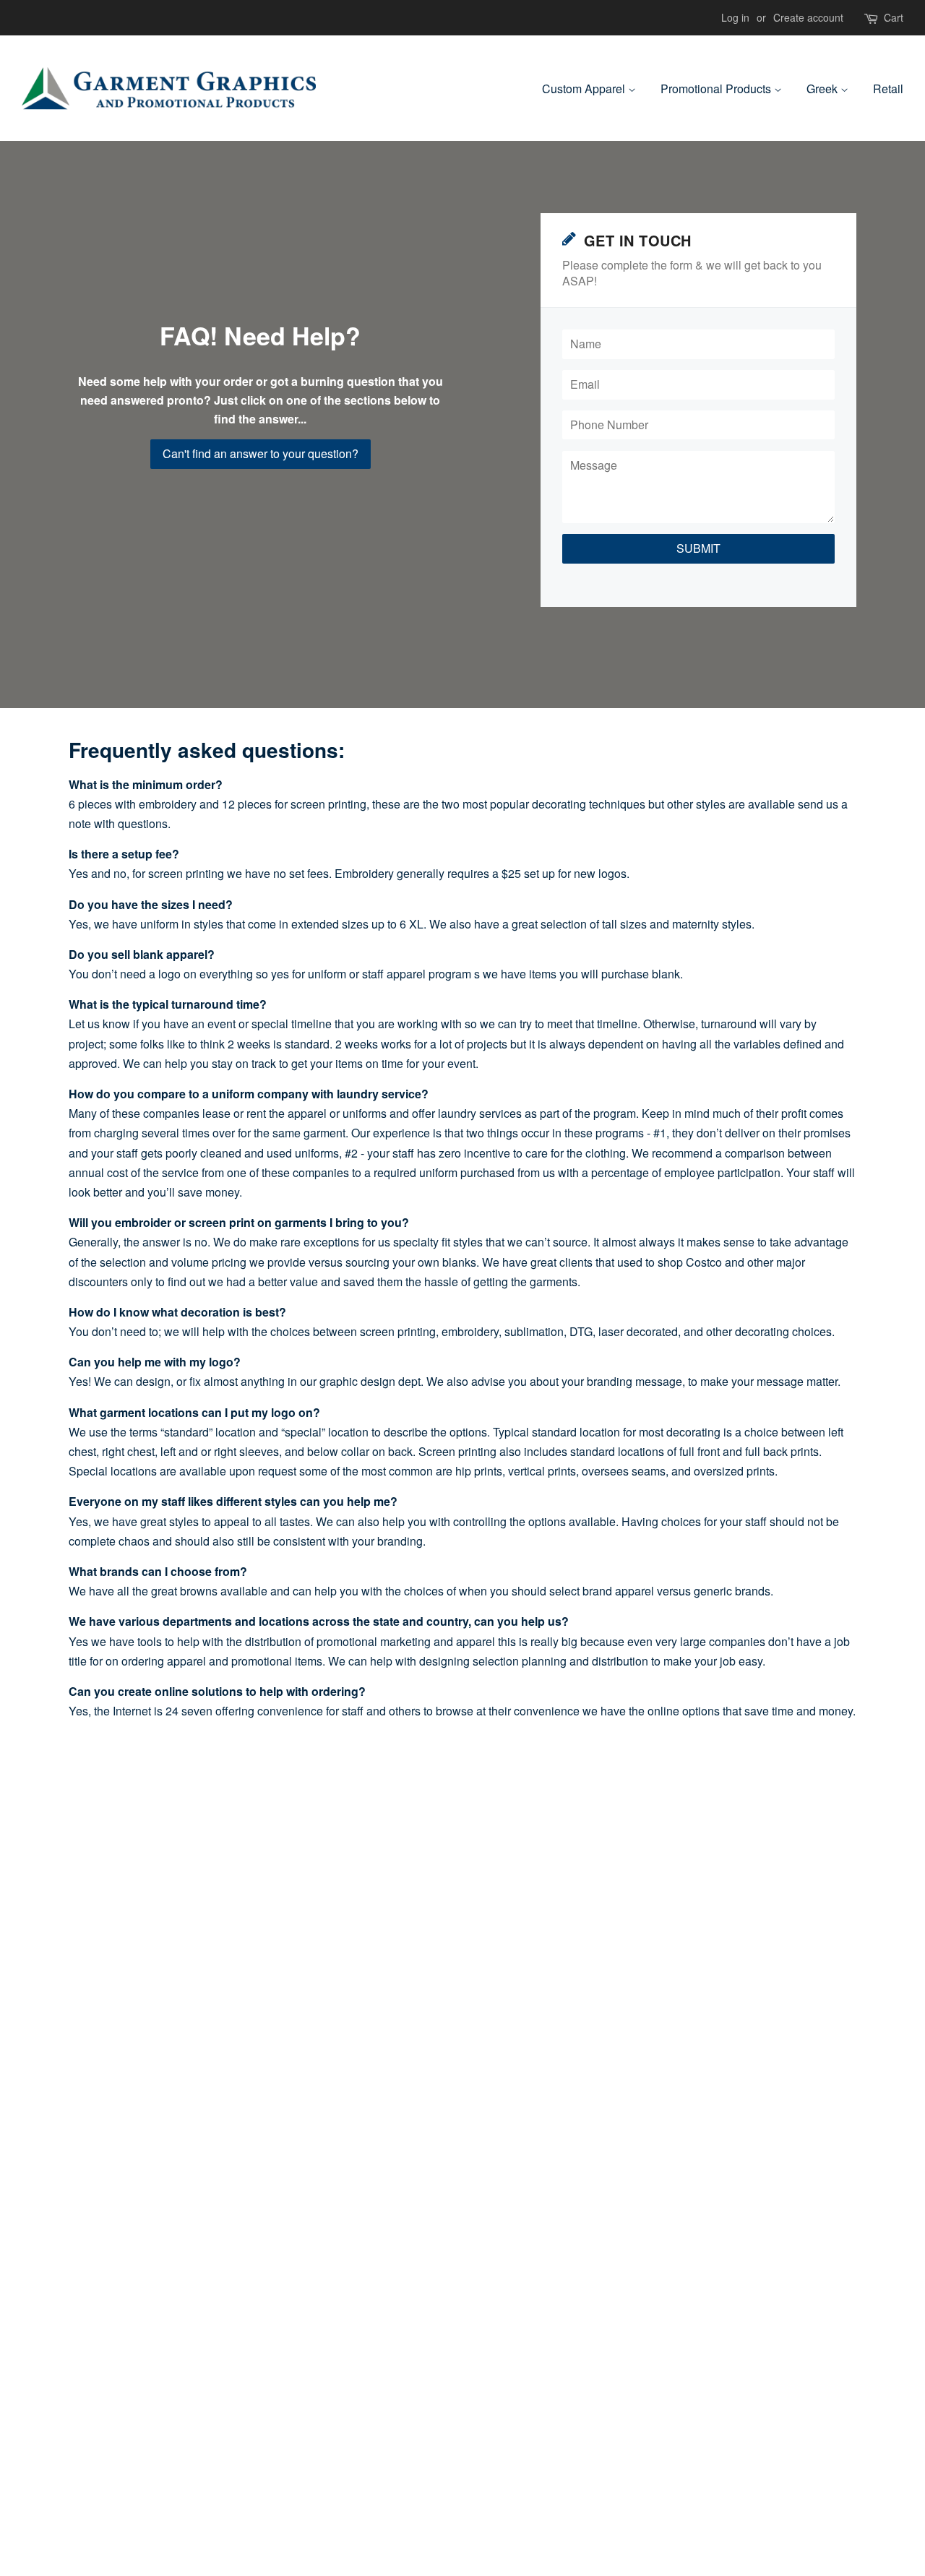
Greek (823, 89)
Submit (698, 548)
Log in (735, 17)
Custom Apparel (585, 89)
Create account (808, 17)
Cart (894, 17)
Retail (888, 89)
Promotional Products (717, 89)
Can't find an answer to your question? (261, 453)
